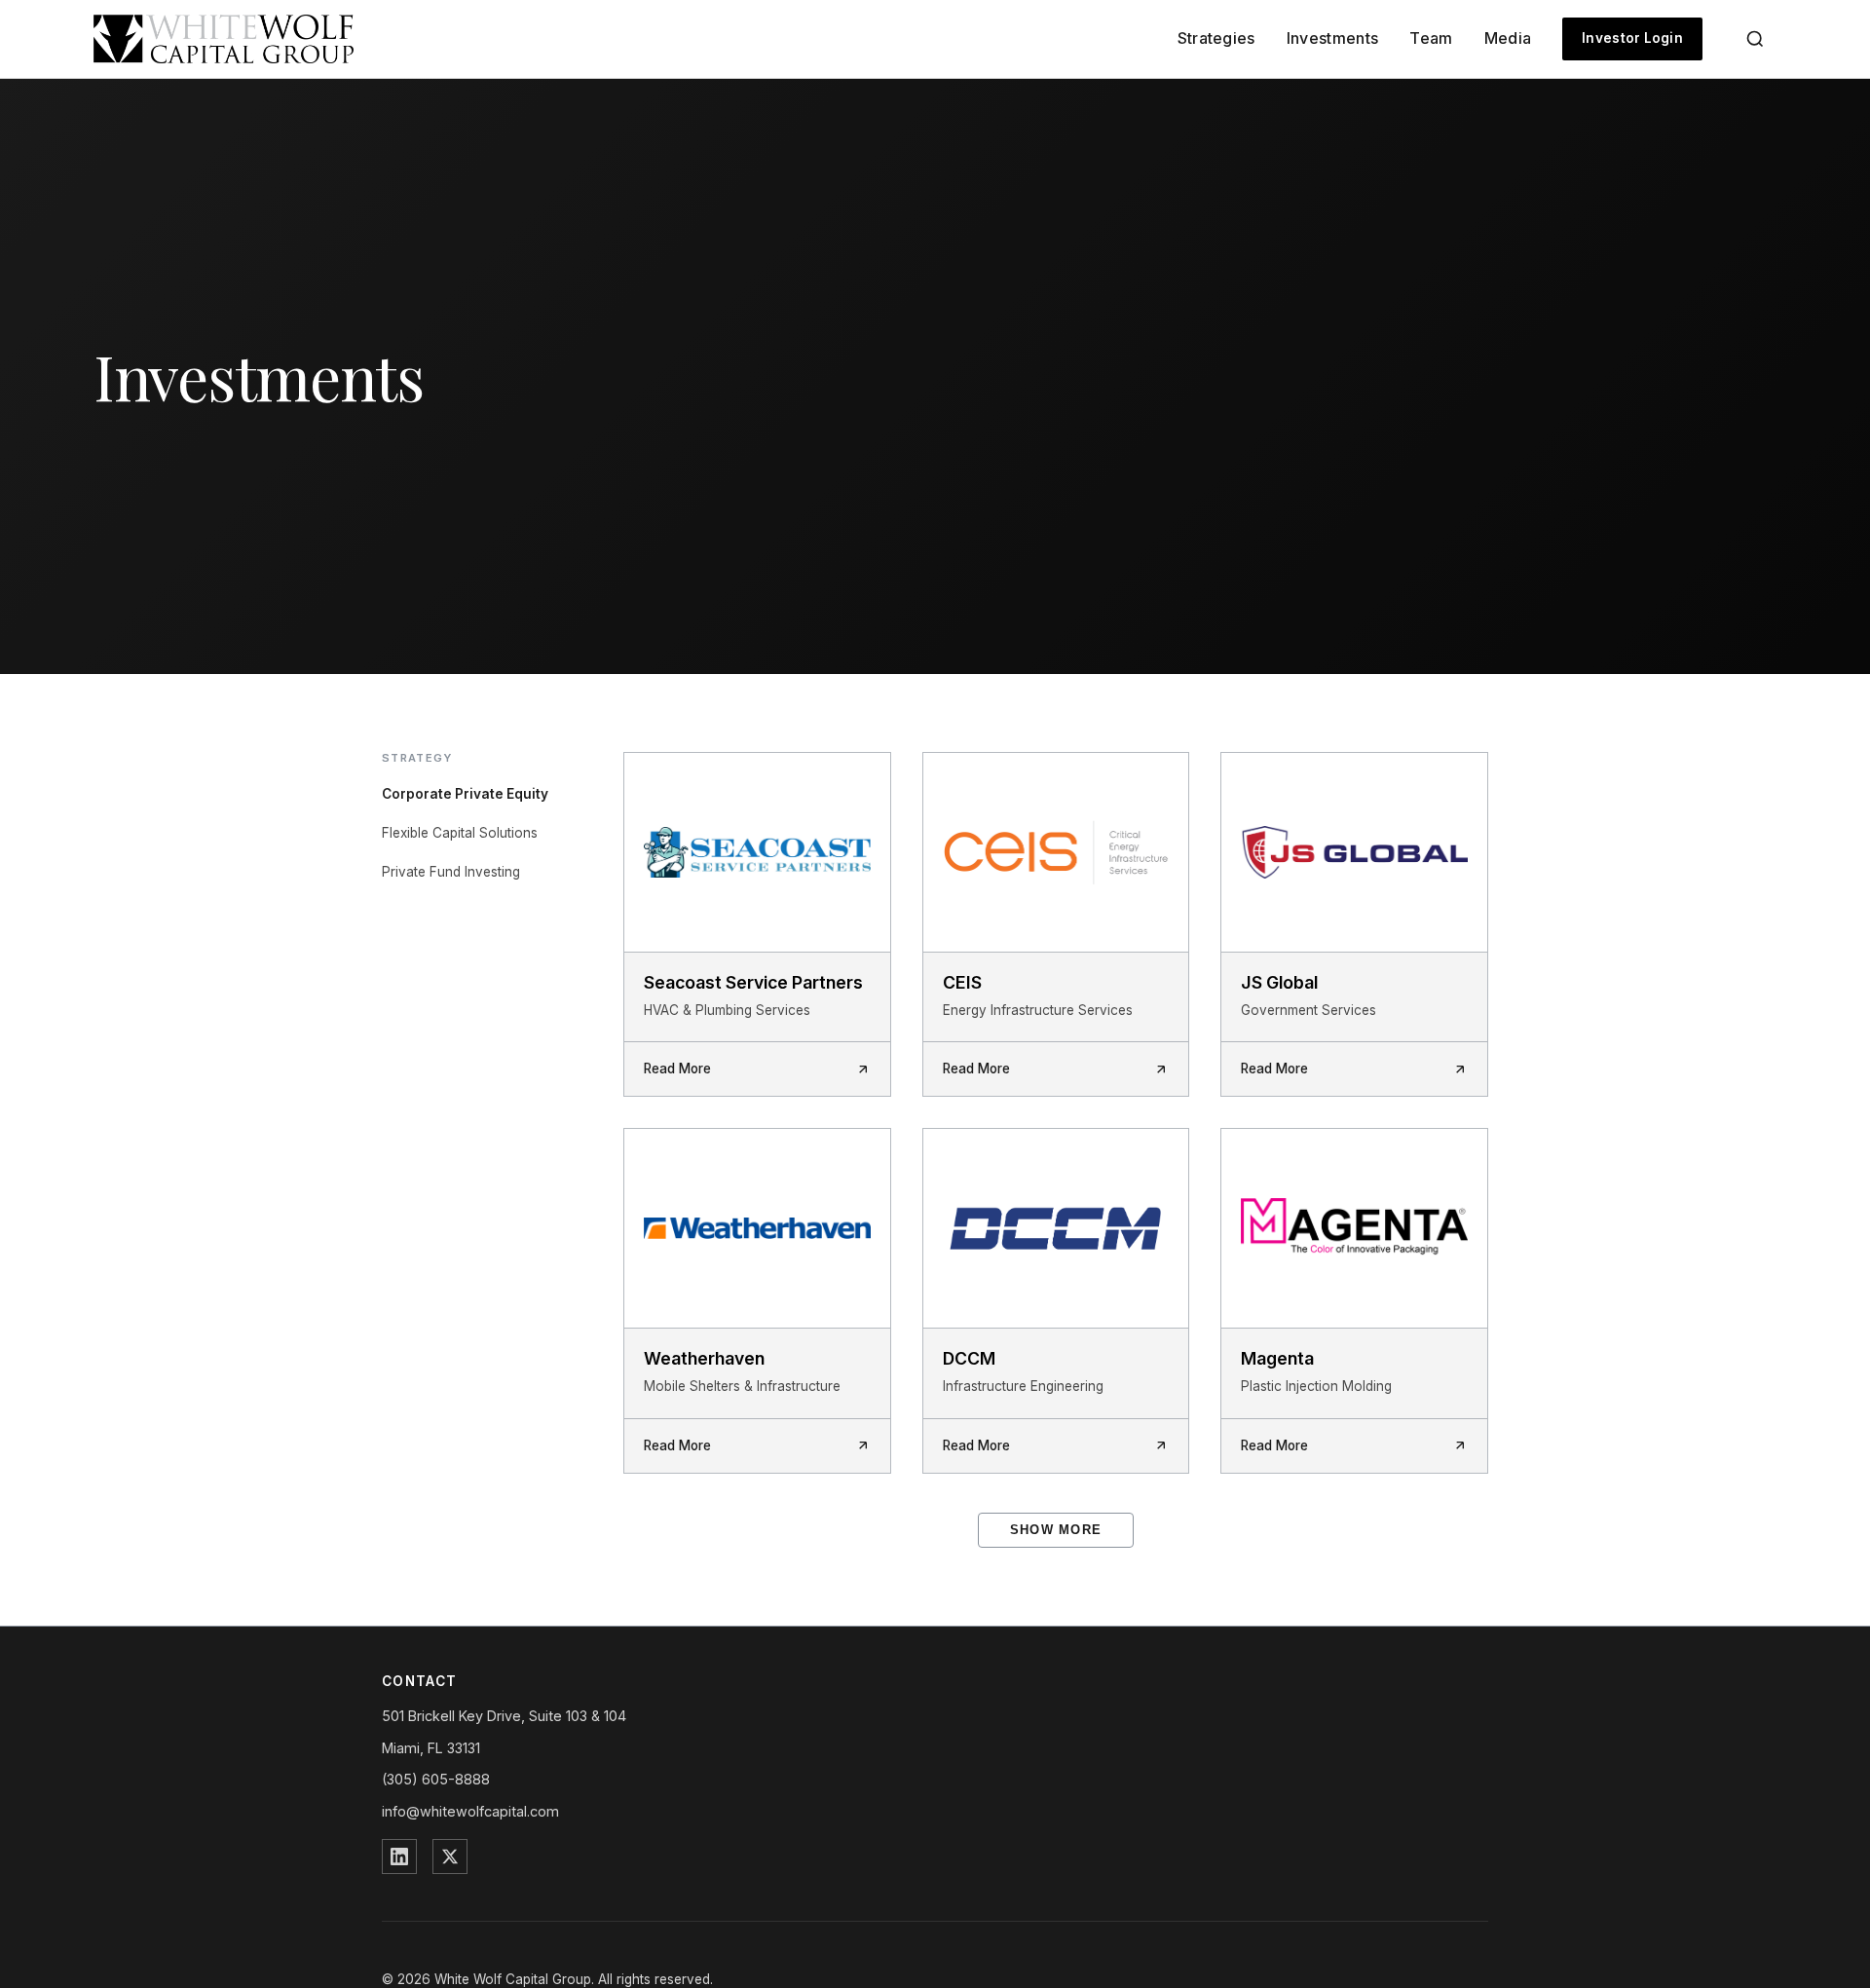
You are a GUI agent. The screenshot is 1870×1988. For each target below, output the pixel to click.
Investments (1333, 38)
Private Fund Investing (451, 872)
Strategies (1216, 38)
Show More (1056, 1530)
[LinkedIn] (399, 1857)
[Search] (1755, 39)
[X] (450, 1857)
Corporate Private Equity (465, 794)
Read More (677, 1069)
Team (1431, 38)
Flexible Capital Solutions (460, 833)
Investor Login (1632, 38)
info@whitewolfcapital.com (470, 1811)
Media (1508, 38)
